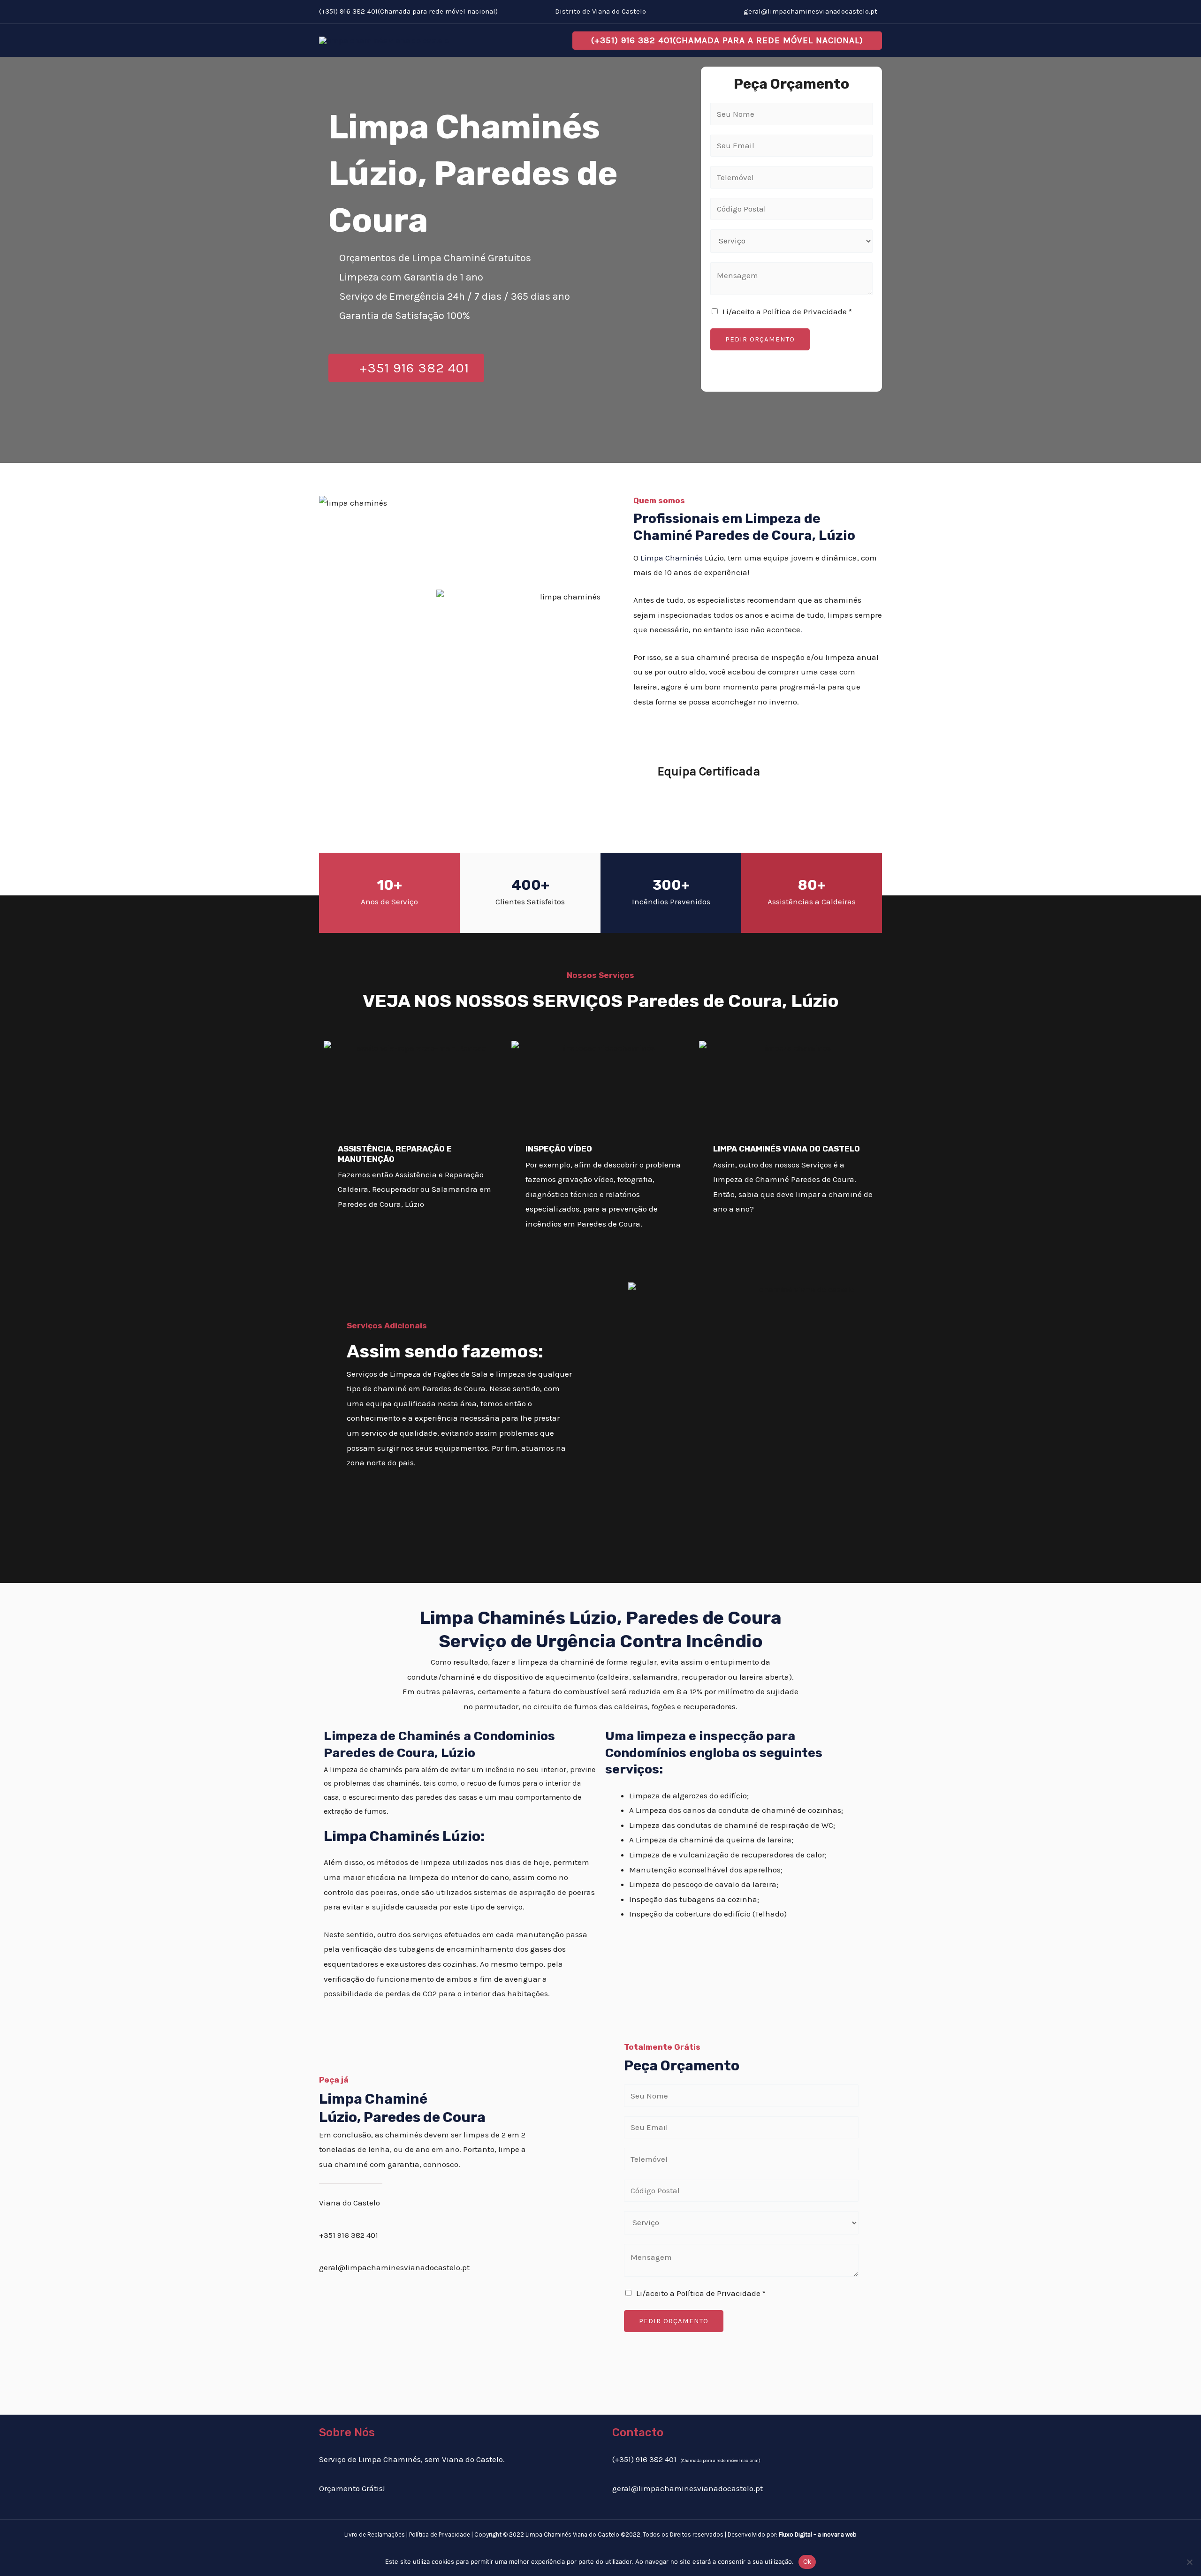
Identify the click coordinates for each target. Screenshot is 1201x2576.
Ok (807, 2561)
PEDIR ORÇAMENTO (760, 339)
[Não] (1189, 2562)
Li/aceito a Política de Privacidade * (787, 311)
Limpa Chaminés (672, 558)
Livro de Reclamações (375, 2534)
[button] (727, 41)
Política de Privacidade (440, 2534)
